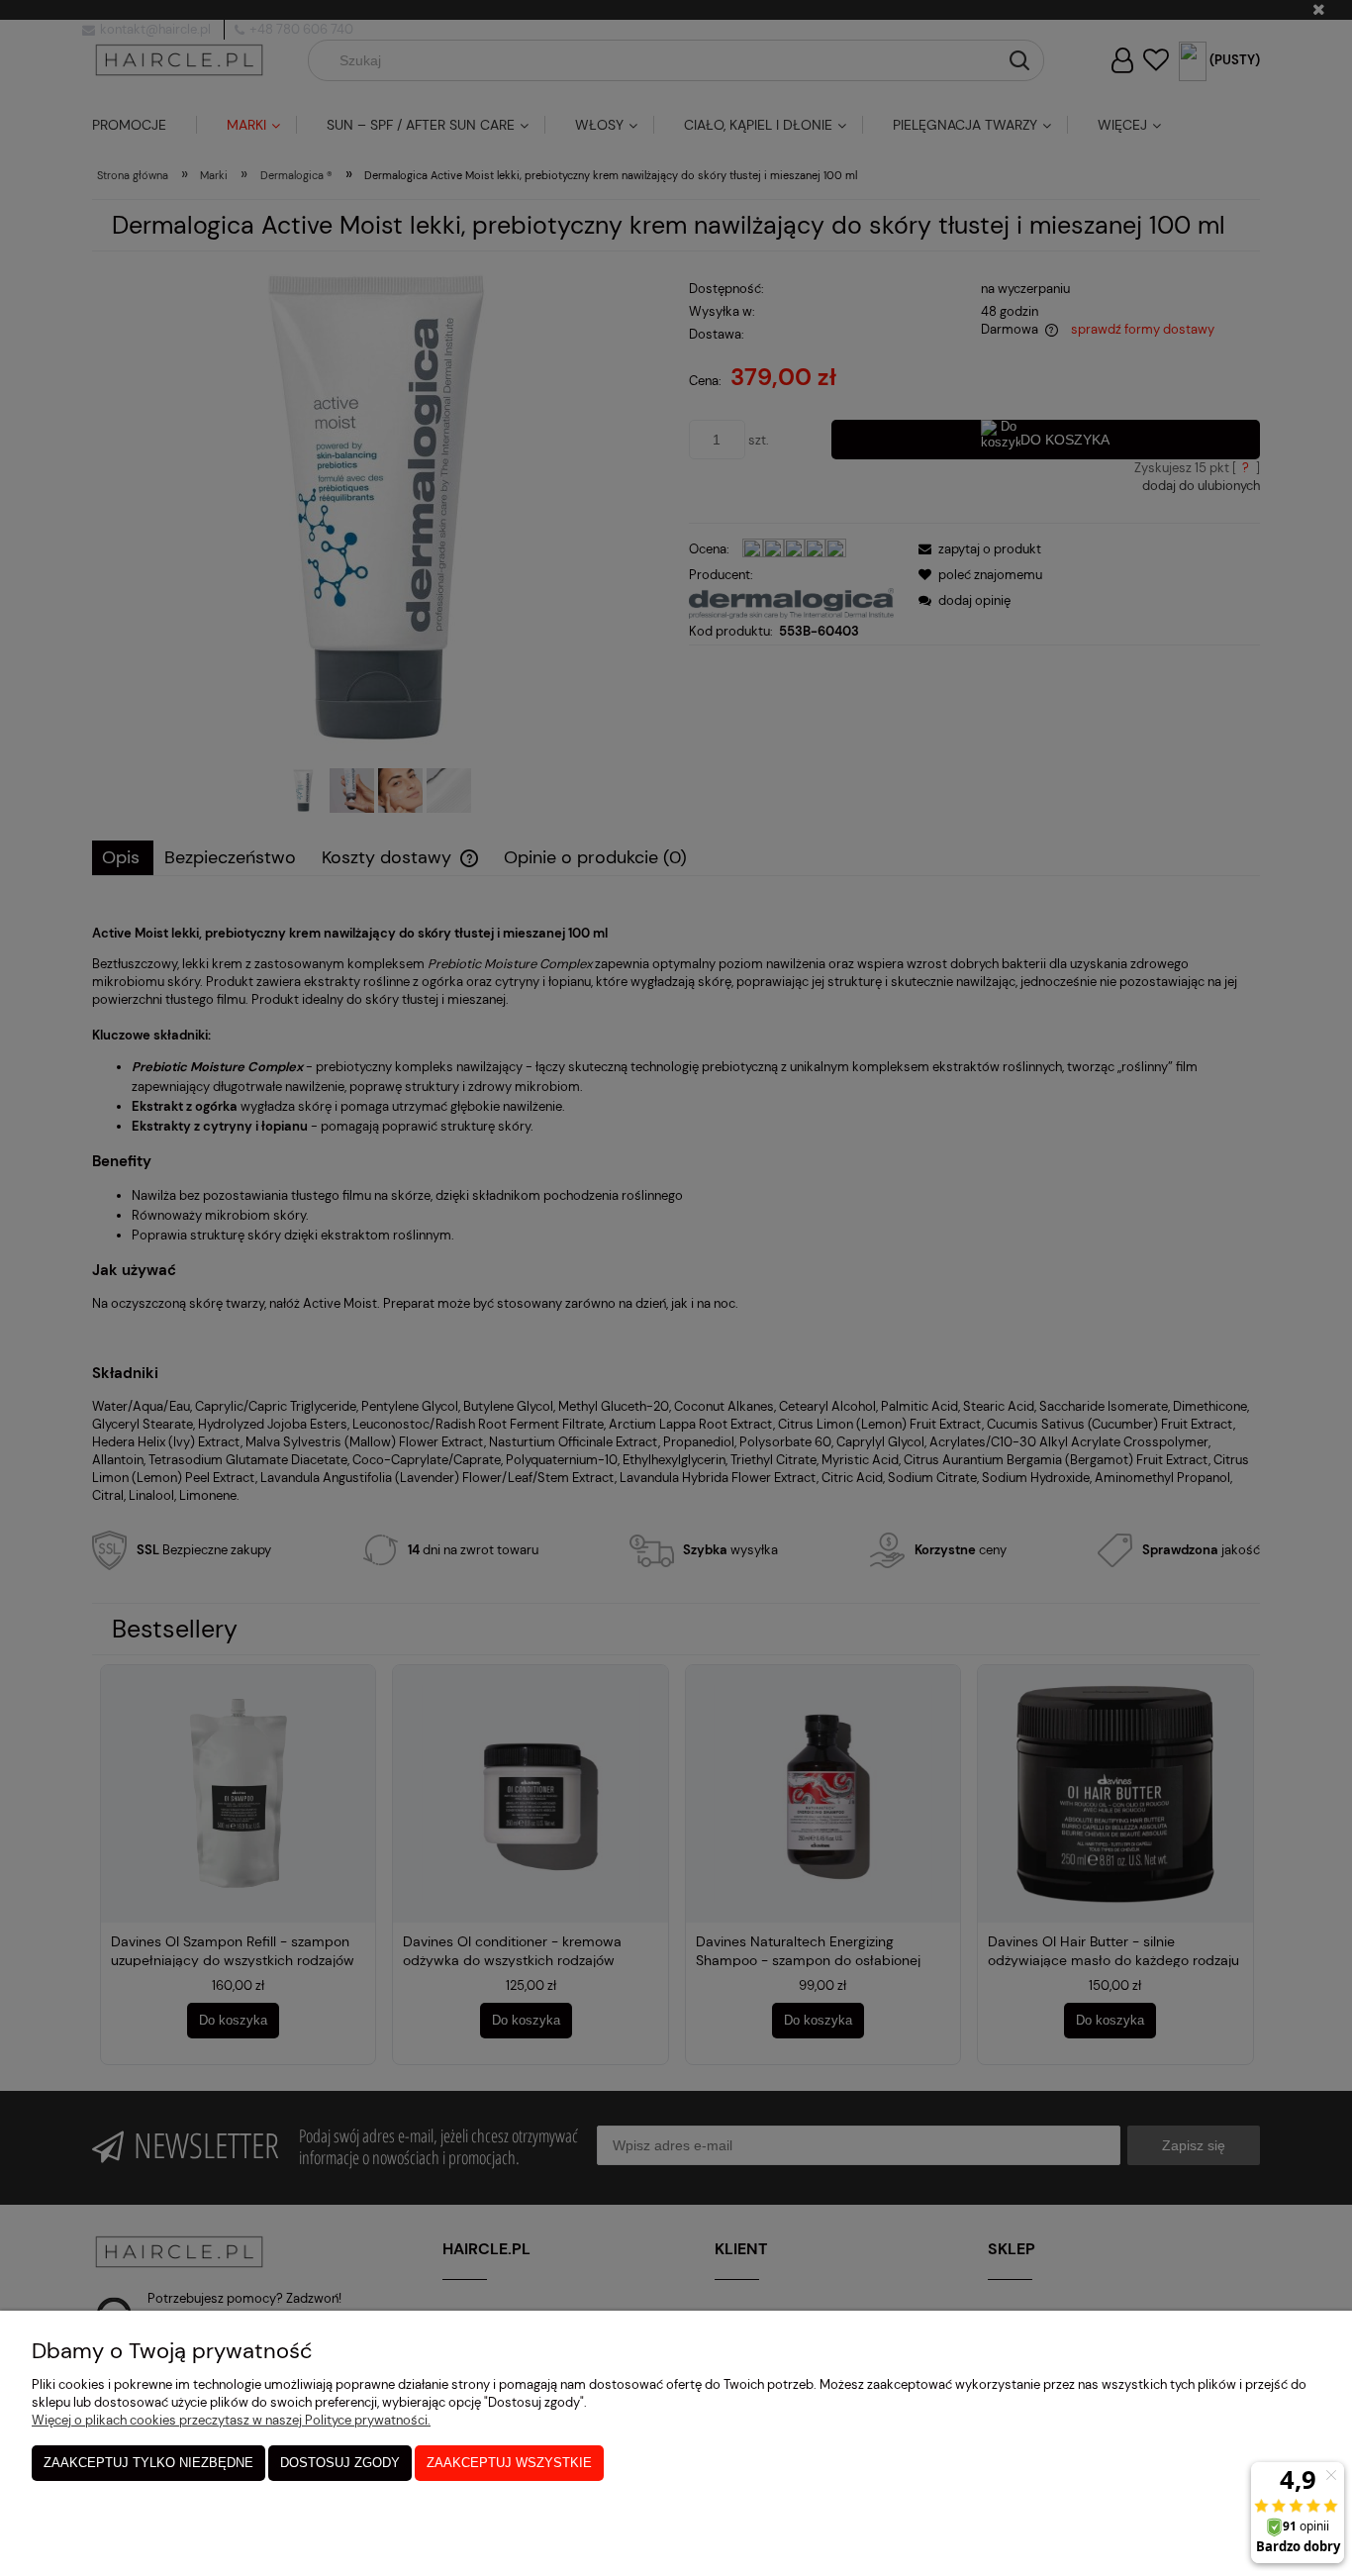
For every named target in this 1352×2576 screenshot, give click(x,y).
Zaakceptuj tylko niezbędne (148, 2463)
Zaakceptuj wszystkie (509, 2463)
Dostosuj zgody (340, 2463)
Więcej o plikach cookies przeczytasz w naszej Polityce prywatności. (231, 2420)
